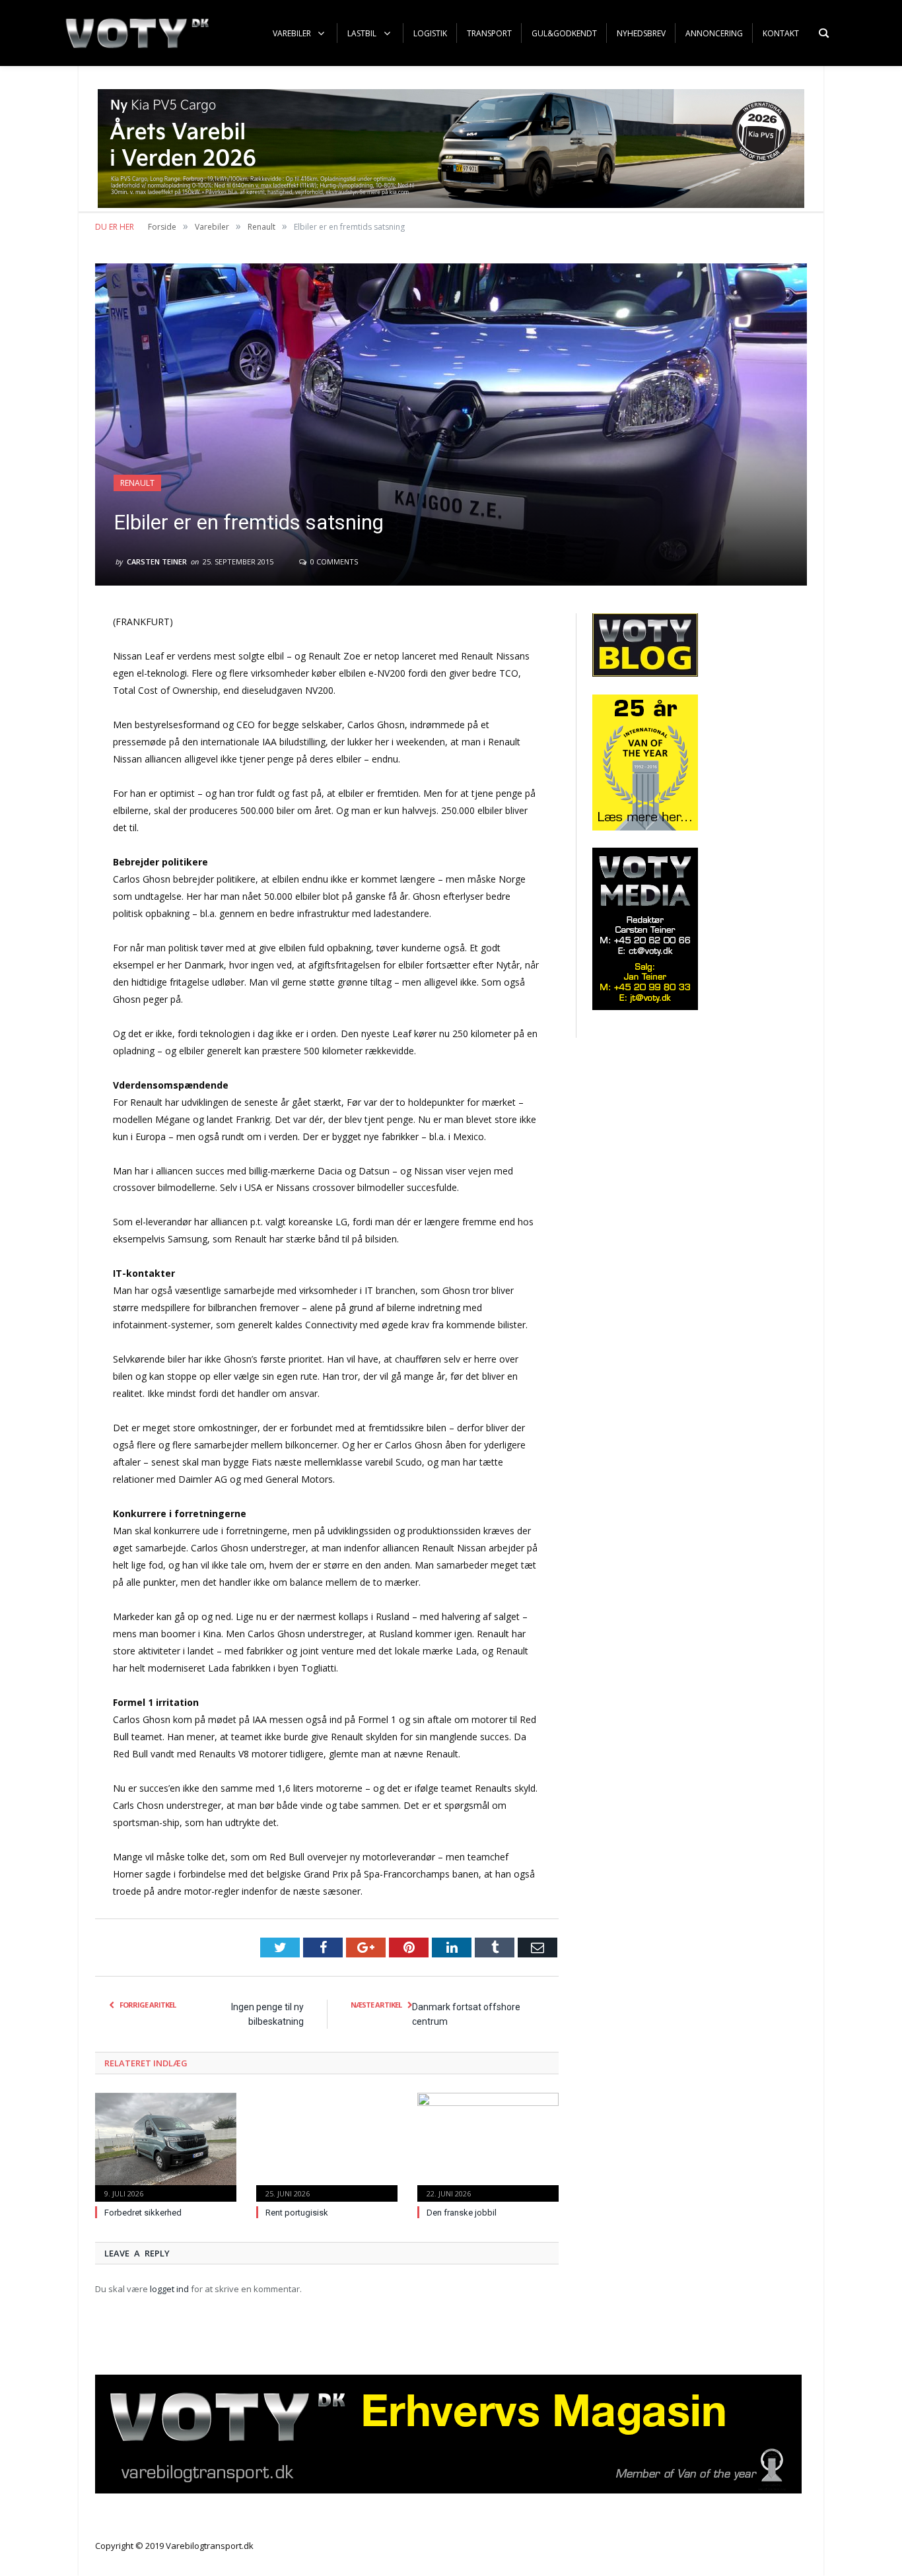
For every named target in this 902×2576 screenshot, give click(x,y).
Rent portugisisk (297, 2213)
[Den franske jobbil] (488, 2146)
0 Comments (333, 561)
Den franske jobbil (462, 2213)
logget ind (169, 2289)
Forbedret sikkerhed (143, 2213)
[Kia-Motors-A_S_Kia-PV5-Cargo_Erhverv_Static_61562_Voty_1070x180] (451, 204)
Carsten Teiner (157, 561)
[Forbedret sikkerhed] (166, 2146)
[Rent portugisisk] (327, 2146)
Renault (137, 483)
